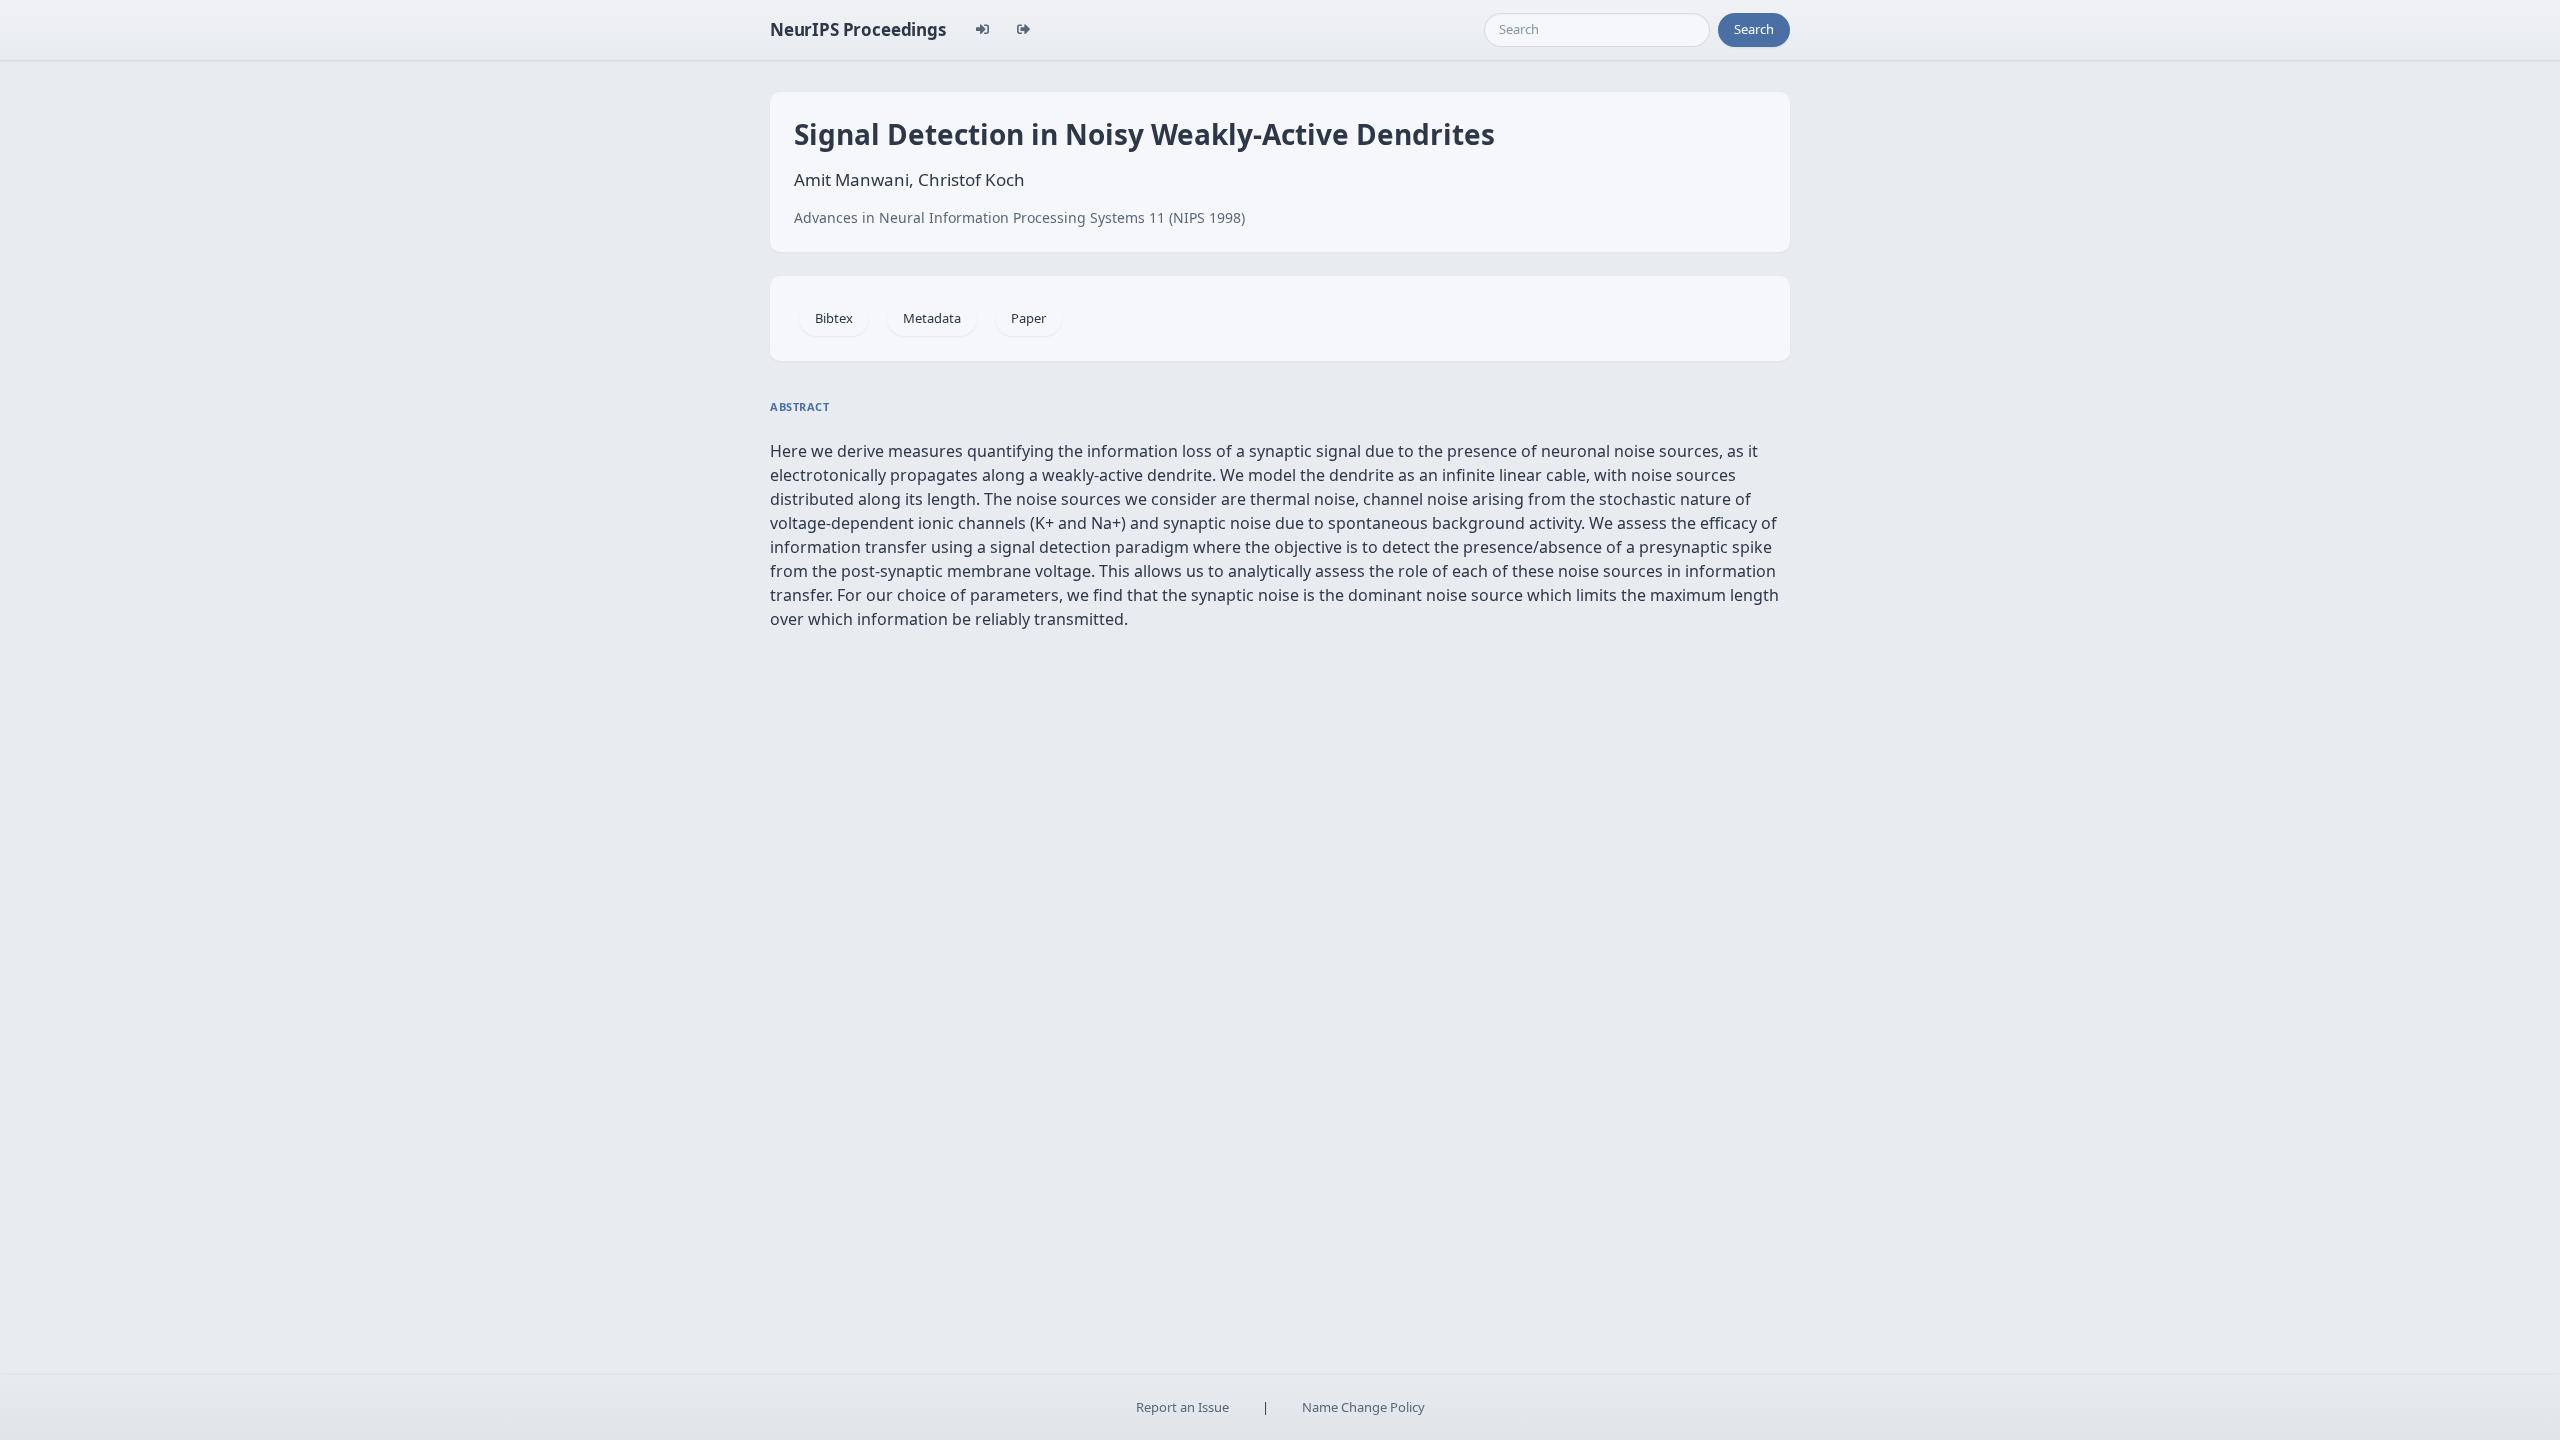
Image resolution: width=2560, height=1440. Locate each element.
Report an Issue (1182, 1407)
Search (1754, 29)
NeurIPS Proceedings (858, 29)
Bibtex (834, 318)
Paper (1028, 318)
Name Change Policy (1363, 1407)
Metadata (932, 318)
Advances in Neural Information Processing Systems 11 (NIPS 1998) (1019, 217)
